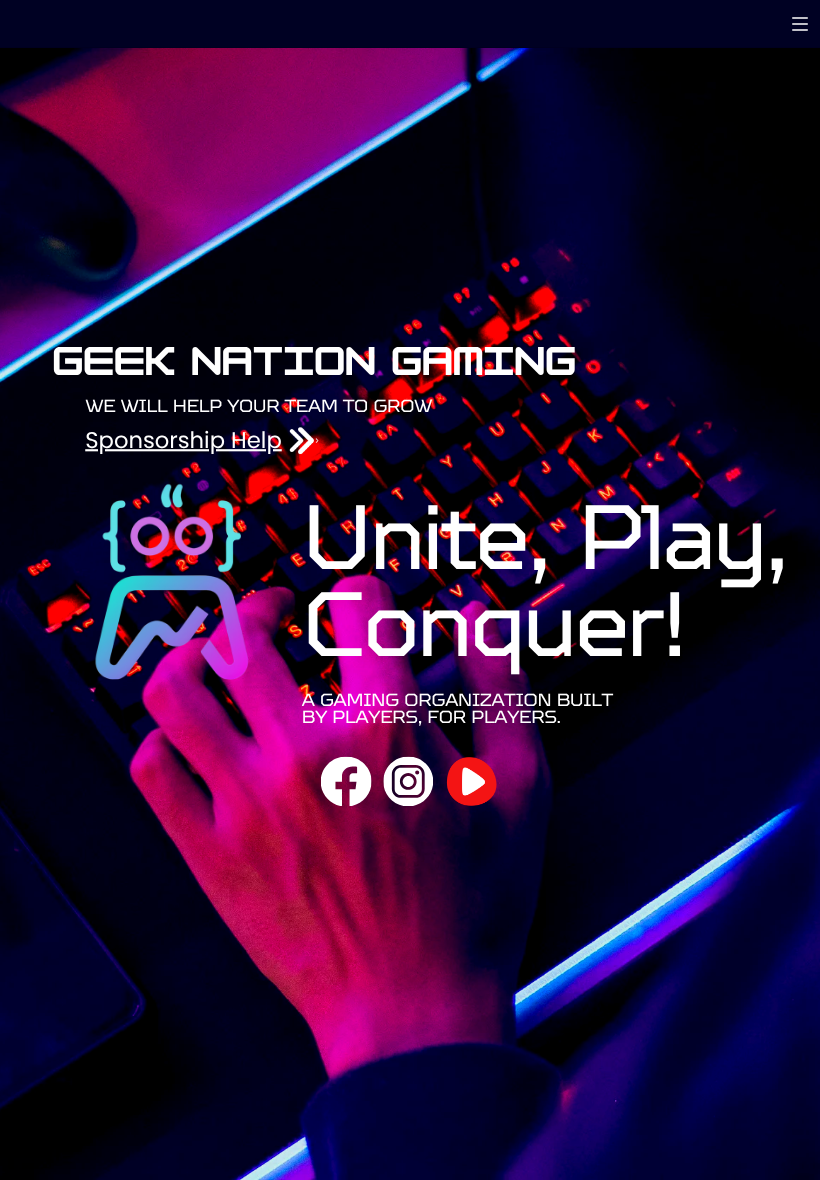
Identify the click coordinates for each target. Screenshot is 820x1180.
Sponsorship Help (183, 441)
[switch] (800, 24)
